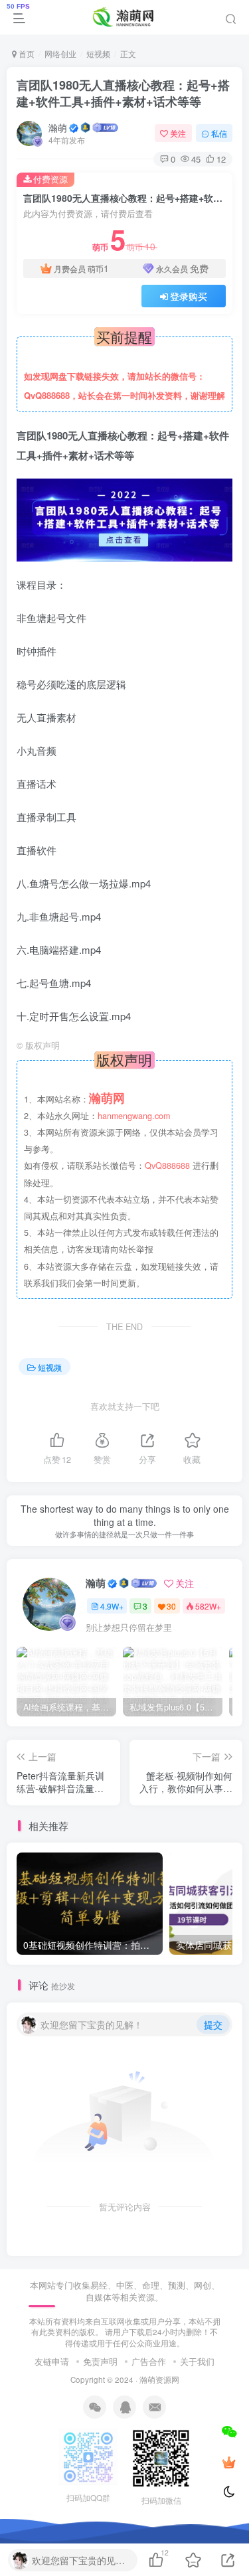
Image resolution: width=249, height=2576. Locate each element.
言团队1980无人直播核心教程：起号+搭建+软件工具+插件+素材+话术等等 (123, 93)
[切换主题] (229, 2492)
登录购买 (189, 296)
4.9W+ (112, 1606)
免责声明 (100, 2361)
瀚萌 (58, 127)
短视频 (98, 53)
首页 (26, 53)
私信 (219, 133)
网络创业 (60, 53)
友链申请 (52, 2361)
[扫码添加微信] (229, 2431)
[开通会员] (229, 2462)
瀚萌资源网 (159, 2380)
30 (171, 1606)
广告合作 (149, 2361)
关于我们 (197, 2361)
